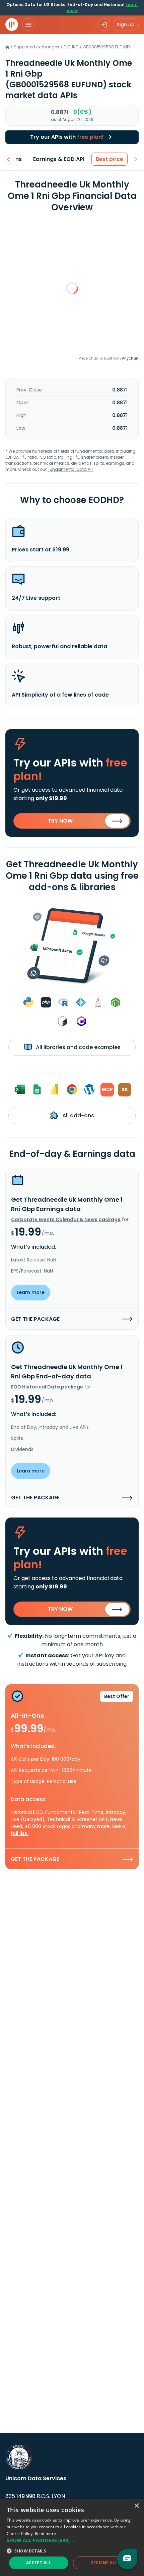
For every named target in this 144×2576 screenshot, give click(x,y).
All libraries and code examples (78, 1047)
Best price (110, 159)
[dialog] (72, 2537)
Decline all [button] (104, 2563)
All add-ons (78, 1115)
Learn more (31, 1292)
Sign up (126, 25)
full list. (20, 1833)
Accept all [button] (39, 2563)
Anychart (130, 358)
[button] (72, 2540)
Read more (46, 2533)
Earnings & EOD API (59, 159)
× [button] (136, 2506)
